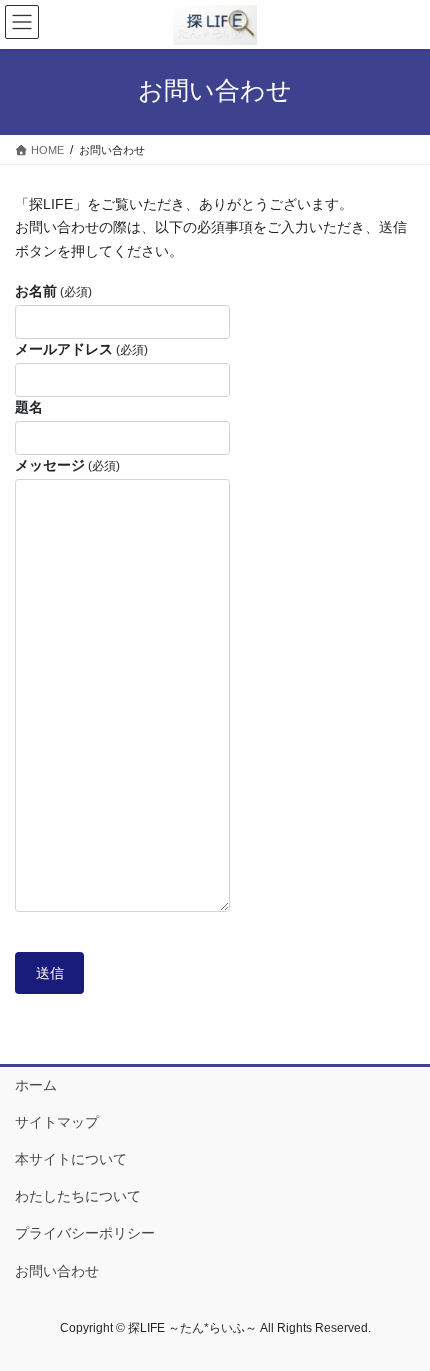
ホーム (36, 1085)
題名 (29, 407)
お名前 (53, 291)
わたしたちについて (78, 1196)
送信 (50, 973)
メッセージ (67, 465)
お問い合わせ (57, 1271)
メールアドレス (81, 349)
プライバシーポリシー (85, 1233)
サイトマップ (57, 1122)
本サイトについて (71, 1159)
